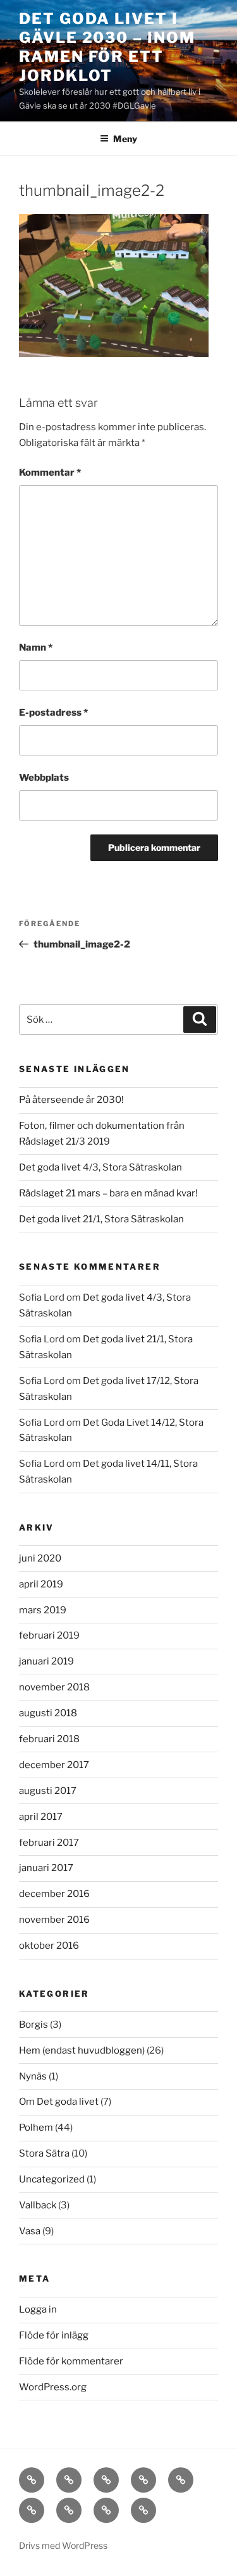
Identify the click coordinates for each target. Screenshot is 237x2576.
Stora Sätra (44, 2153)
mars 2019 (43, 1610)
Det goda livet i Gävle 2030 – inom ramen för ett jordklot (107, 47)
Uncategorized (52, 2179)
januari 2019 (46, 1661)
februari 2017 (49, 1843)
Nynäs (33, 2076)
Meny (125, 139)
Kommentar (50, 472)
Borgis (33, 2025)
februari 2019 (49, 1635)
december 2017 (54, 1765)
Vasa (30, 2231)
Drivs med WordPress (63, 2545)
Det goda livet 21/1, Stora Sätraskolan (101, 1219)
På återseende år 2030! (71, 1100)
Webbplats (44, 778)
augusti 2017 (48, 1791)
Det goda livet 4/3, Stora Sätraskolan (100, 1167)
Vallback (38, 2205)
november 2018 (54, 1687)
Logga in (38, 2309)
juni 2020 (40, 1558)
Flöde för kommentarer (71, 2361)
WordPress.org (53, 2387)
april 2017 (41, 1817)
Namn (36, 647)
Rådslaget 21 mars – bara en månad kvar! (108, 1193)
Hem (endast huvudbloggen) (82, 2050)
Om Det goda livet (59, 2102)
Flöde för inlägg (54, 2335)
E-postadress (53, 713)
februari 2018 (49, 1739)
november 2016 (54, 1920)
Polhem (36, 2128)
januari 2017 (46, 1868)
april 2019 (41, 1584)
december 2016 (54, 1894)
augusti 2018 (48, 1713)
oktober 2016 (49, 1946)
